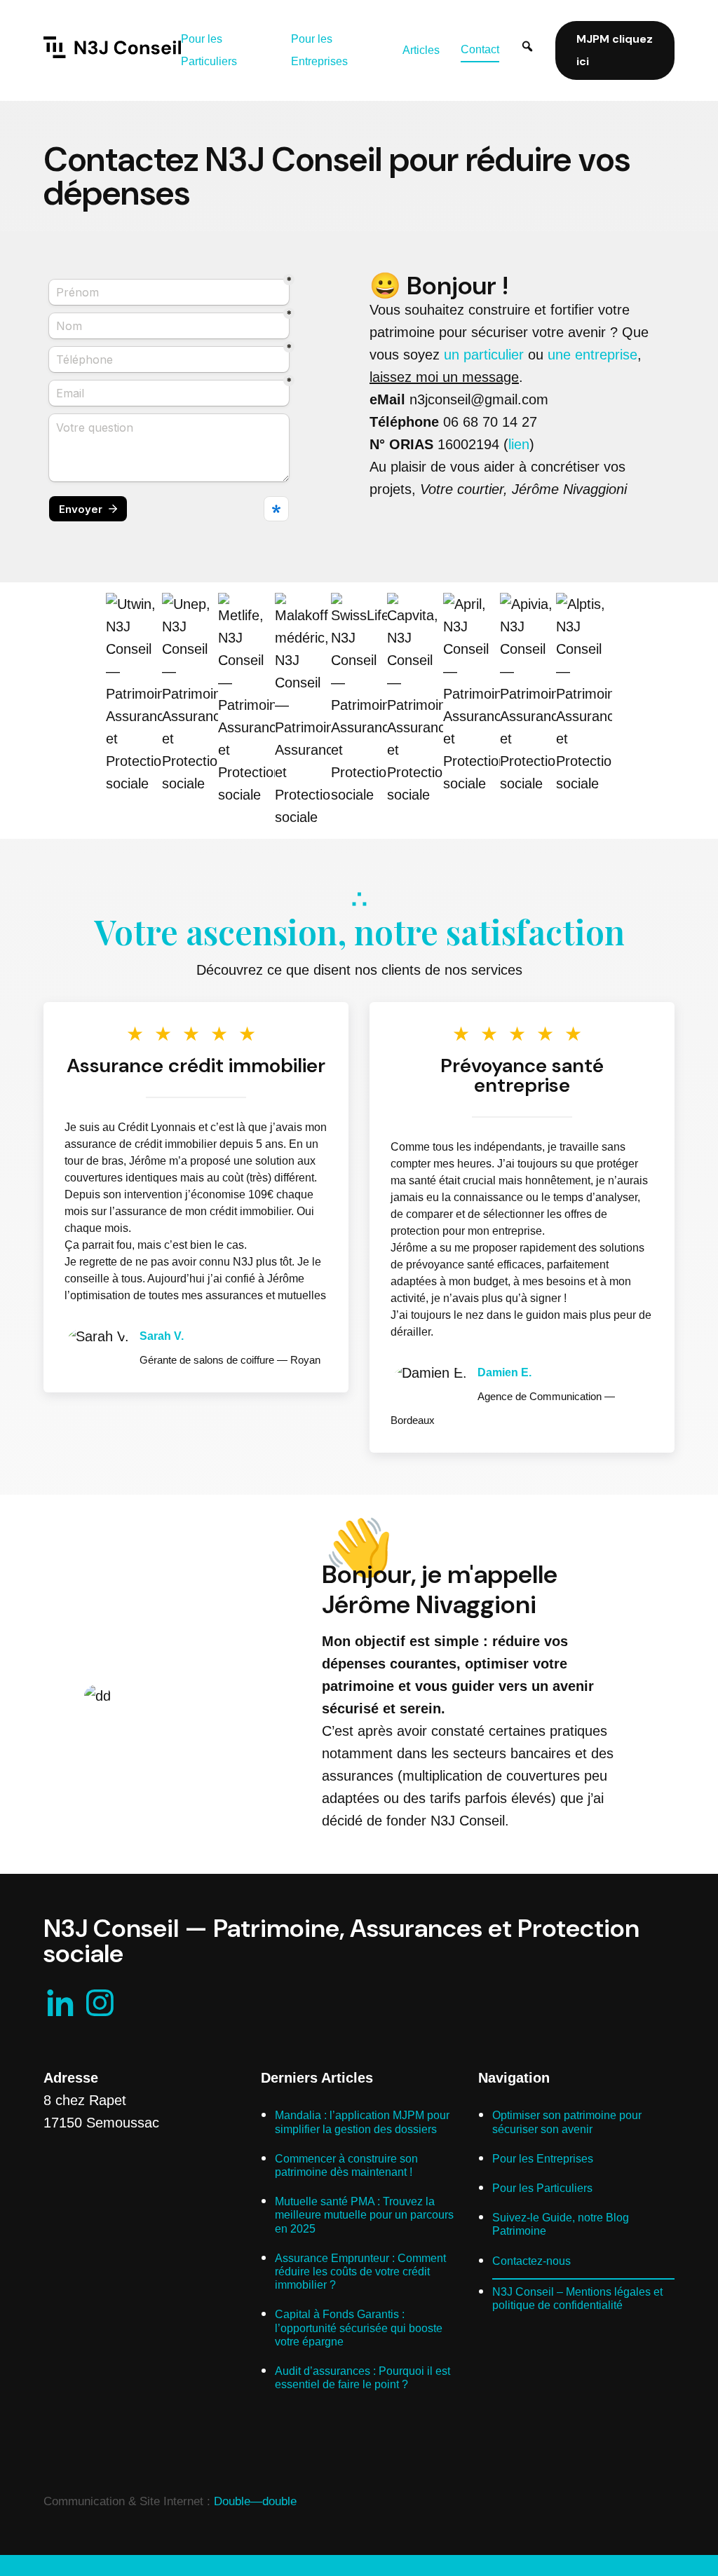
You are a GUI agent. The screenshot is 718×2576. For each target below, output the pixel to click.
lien (519, 444)
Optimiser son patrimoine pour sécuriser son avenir (567, 2122)
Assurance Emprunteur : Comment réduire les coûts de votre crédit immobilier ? (360, 2272)
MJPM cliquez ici (615, 50)
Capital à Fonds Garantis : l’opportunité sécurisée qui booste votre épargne (359, 2328)
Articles (421, 50)
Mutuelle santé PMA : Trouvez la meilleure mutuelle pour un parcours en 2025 (364, 2215)
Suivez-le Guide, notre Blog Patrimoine (561, 2224)
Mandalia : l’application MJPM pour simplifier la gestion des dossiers (362, 2122)
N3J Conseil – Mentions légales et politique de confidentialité (577, 2298)
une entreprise (592, 355)
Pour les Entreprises (543, 2159)
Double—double (255, 2501)
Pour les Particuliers (542, 2188)
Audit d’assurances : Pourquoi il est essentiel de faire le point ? (363, 2378)
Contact (480, 49)
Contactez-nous (531, 2261)
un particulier (484, 355)
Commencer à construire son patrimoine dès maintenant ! (346, 2165)
